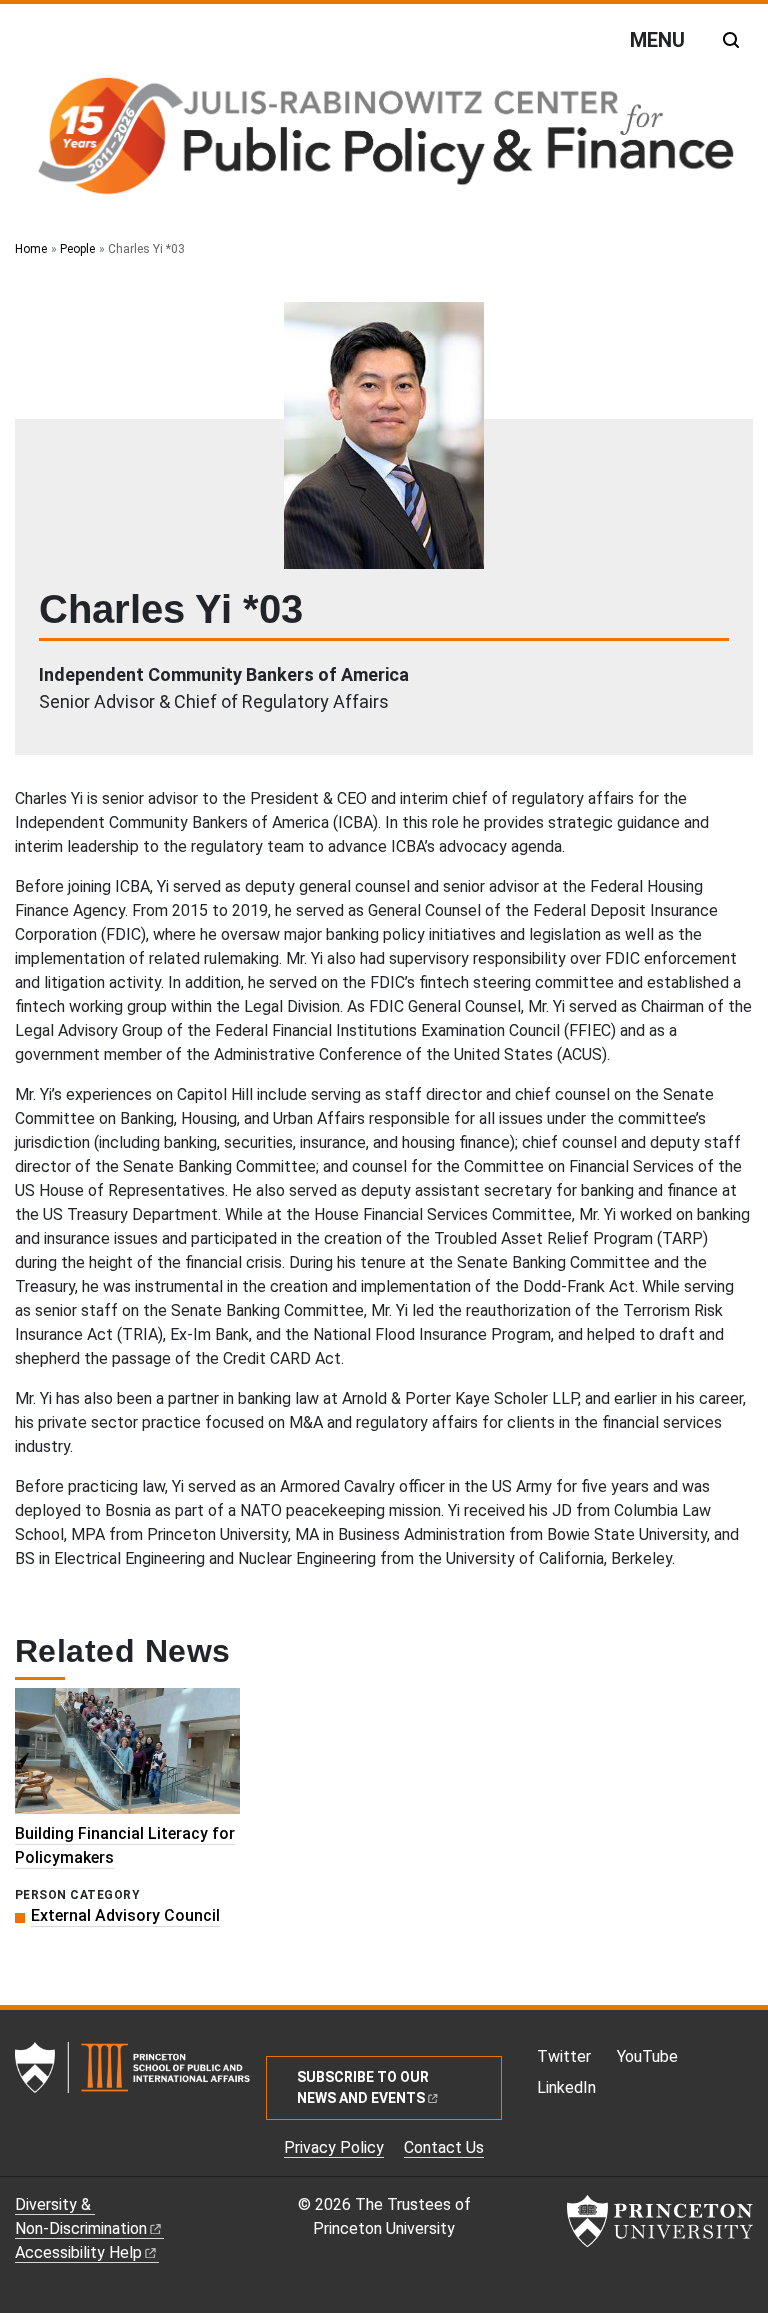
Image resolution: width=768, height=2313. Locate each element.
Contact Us (444, 2147)
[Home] (384, 140)
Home (31, 249)
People (77, 249)
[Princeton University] (660, 2221)
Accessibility (78, 2252)
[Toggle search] (731, 40)
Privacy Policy (334, 2147)
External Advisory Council (125, 1915)
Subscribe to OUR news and (363, 2087)
